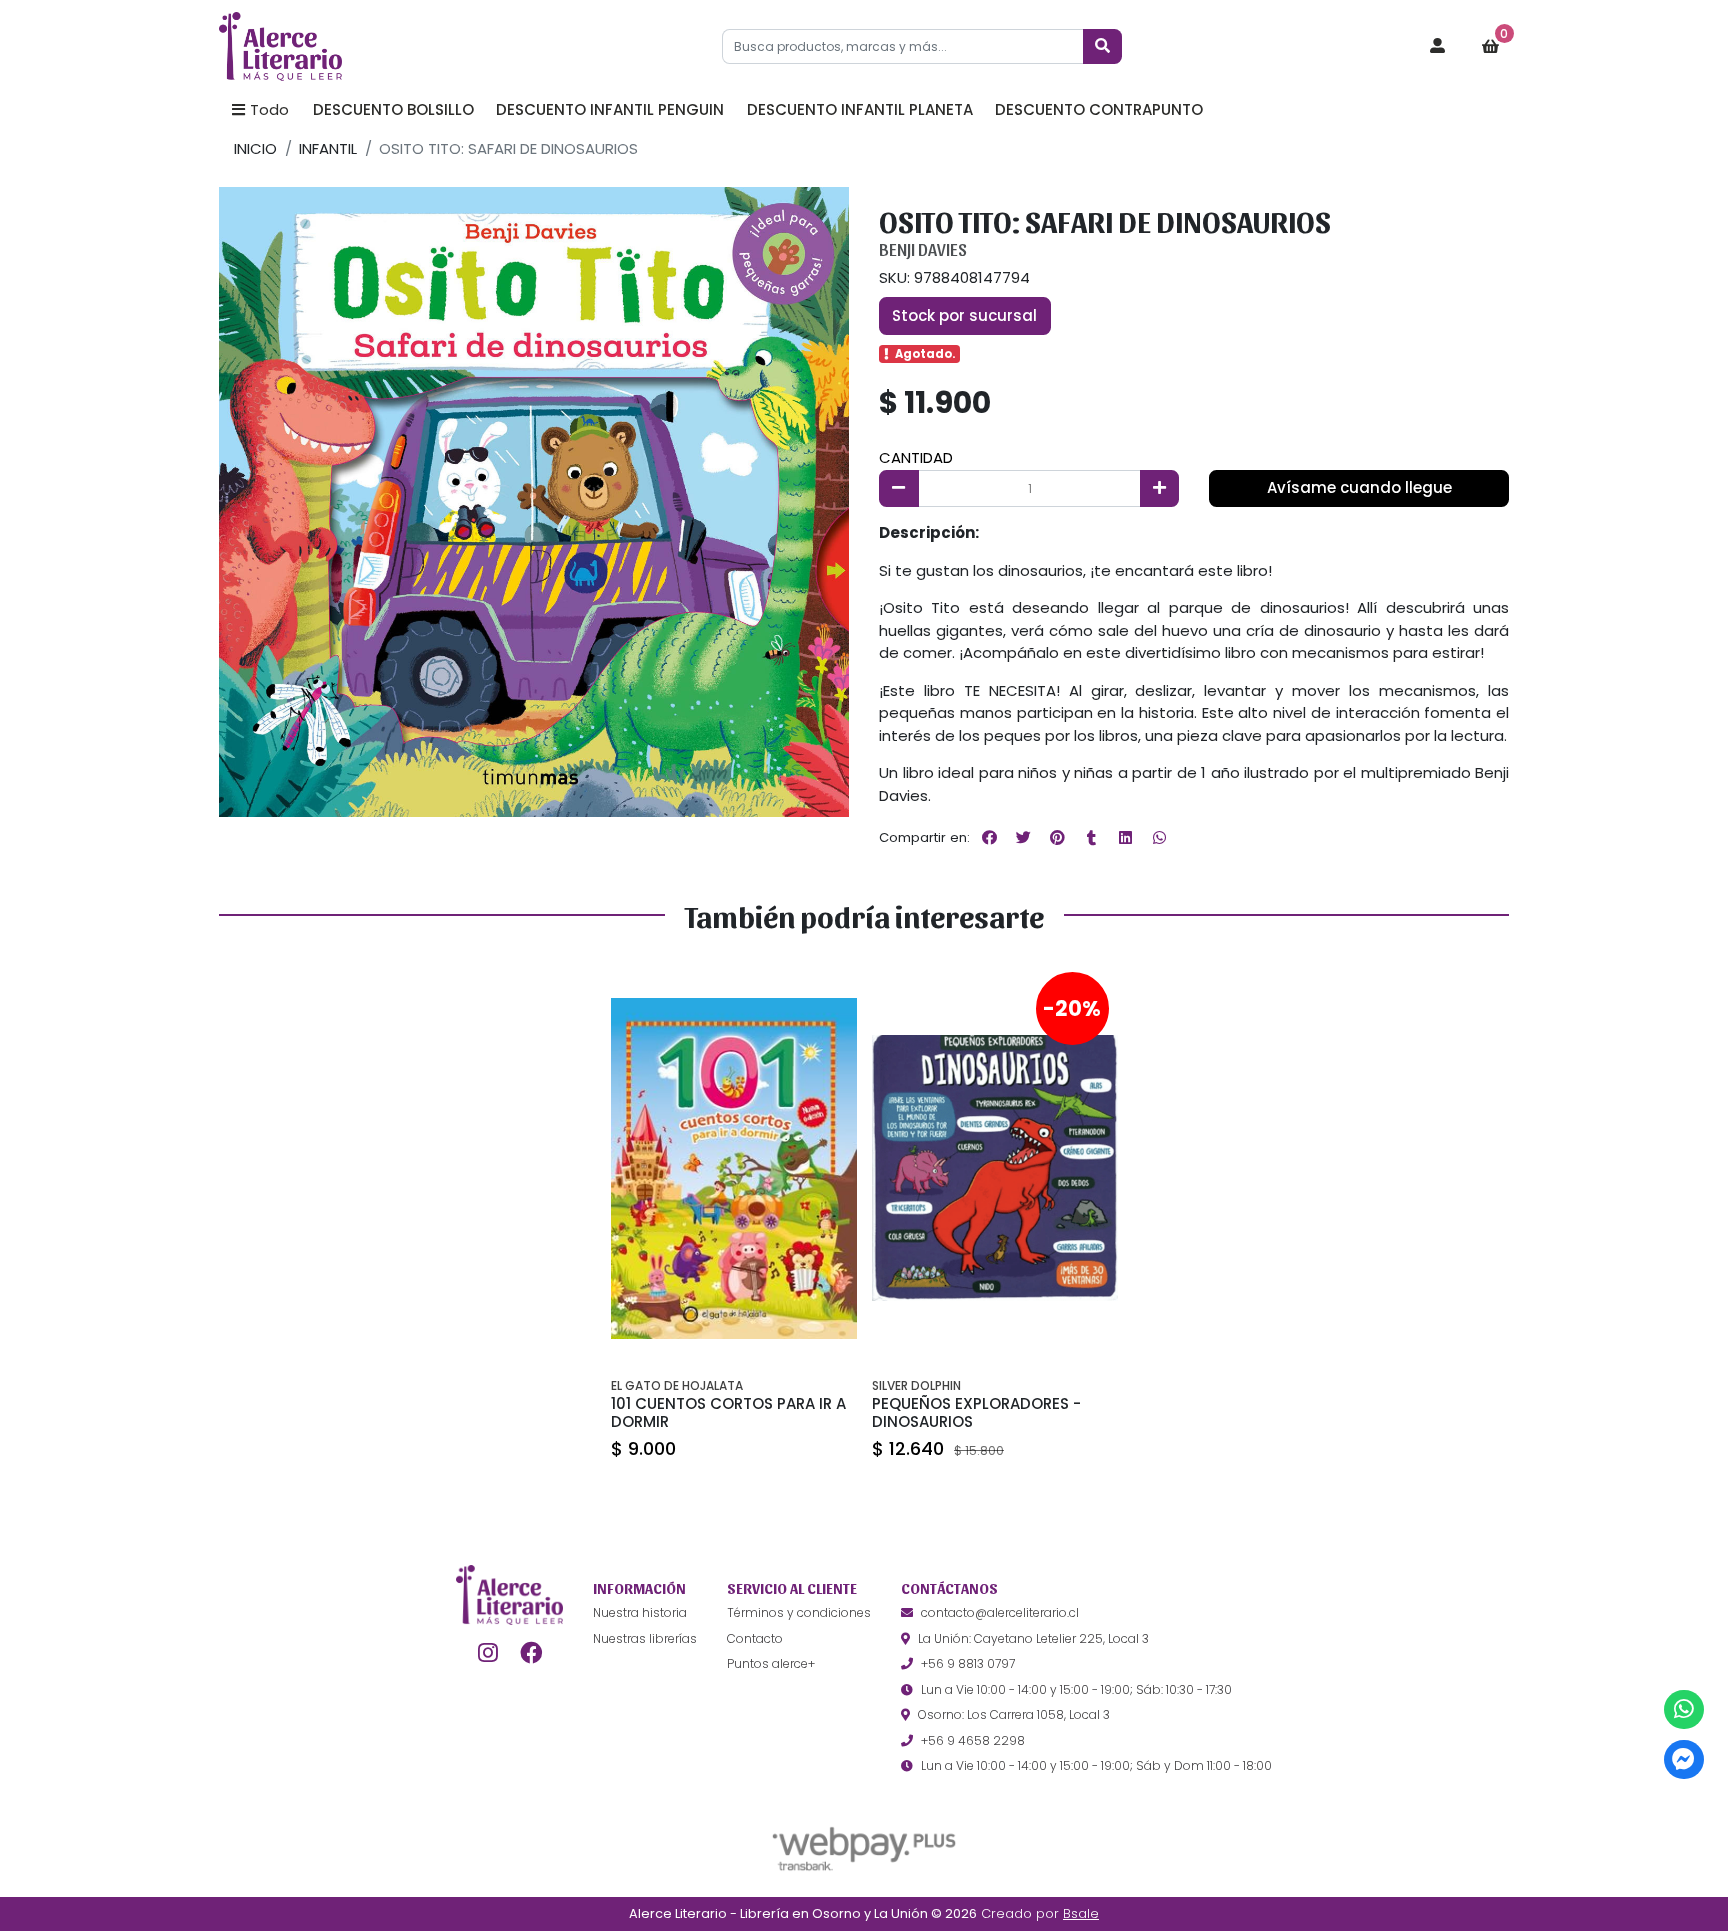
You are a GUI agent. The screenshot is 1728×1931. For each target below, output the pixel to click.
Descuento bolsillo (393, 109)
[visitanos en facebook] (531, 1652)
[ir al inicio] (509, 1595)
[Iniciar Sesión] (1438, 47)
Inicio (255, 148)
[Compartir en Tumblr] (1091, 837)
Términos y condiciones (799, 1612)
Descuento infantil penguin (610, 109)
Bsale (1081, 1913)
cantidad (916, 457)
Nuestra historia (640, 1612)
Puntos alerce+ (771, 1663)
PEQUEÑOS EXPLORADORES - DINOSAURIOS (976, 1412)
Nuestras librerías (645, 1638)
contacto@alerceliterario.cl (1000, 1612)
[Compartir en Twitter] (1023, 837)
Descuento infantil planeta (860, 109)
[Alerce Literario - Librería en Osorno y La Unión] (319, 47)
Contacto (755, 1638)
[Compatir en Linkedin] (1125, 837)
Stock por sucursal (964, 315)
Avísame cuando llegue (1359, 487)
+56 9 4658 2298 (973, 1740)
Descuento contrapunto (1099, 109)
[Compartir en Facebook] (989, 837)
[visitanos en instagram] (487, 1652)
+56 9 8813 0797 (968, 1663)
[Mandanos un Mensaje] (1683, 1759)
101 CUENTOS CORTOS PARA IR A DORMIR (728, 1412)
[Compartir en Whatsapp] (1159, 837)
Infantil (328, 148)
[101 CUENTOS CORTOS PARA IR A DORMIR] (734, 1168)
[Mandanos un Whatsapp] (1683, 1709)
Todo (269, 109)
